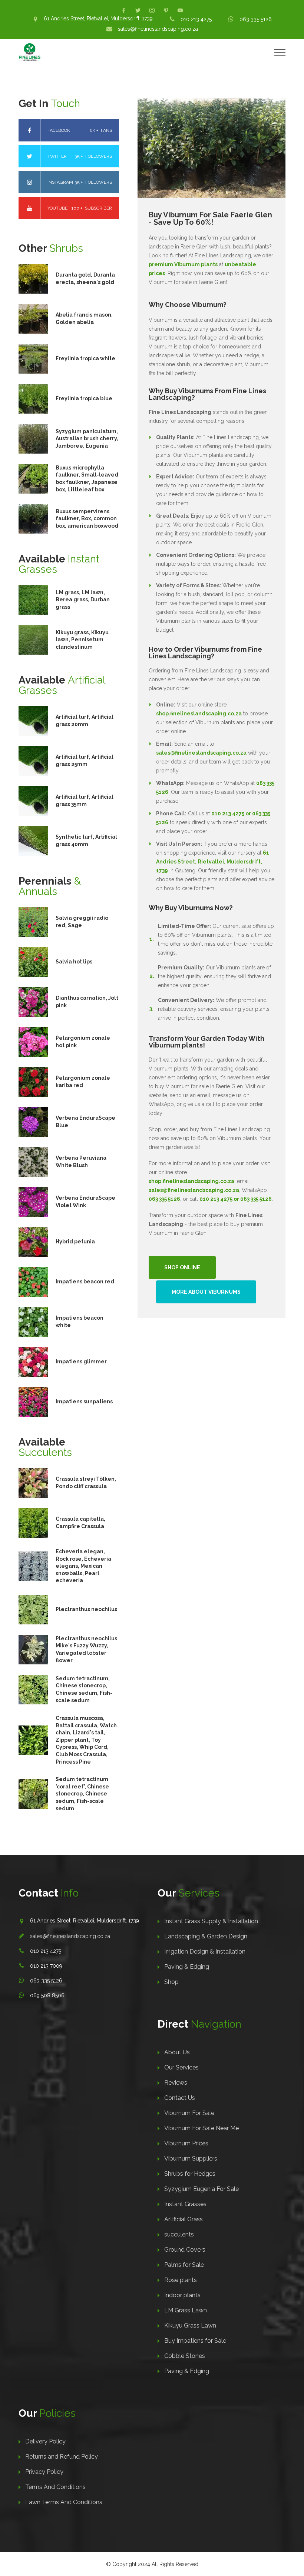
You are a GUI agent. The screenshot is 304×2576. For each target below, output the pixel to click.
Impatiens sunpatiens (84, 1401)
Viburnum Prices (186, 2143)
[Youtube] (180, 10)
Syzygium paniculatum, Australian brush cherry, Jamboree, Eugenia (87, 439)
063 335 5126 (256, 19)
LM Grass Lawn (186, 2310)
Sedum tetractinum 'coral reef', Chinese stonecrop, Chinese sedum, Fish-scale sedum (82, 1794)
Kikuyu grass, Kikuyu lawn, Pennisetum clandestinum (82, 640)
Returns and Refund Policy (62, 2457)
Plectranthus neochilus (86, 1609)
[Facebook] (124, 10)
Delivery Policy (45, 2441)
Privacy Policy (44, 2472)
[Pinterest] (166, 10)
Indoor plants (182, 2295)
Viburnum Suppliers (191, 2159)
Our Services (181, 2067)
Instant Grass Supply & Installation (211, 1921)
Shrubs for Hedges (190, 2174)
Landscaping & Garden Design (206, 1936)
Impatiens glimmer (81, 1361)
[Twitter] (138, 10)
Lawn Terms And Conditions (64, 2502)
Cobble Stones (185, 2356)
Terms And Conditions (55, 2487)
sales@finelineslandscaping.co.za (158, 29)
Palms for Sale (184, 2265)
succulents (179, 2234)
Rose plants (181, 2280)
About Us (177, 2052)
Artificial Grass (184, 2219)
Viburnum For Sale (189, 2113)
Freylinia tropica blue (84, 398)
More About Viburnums (206, 1292)
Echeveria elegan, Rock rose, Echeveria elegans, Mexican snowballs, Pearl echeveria (83, 1566)
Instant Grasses (185, 2204)
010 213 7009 (46, 1966)
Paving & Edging (187, 1967)
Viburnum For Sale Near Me (201, 2128)
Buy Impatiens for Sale (195, 2341)
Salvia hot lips (74, 962)
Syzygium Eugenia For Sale (201, 2189)
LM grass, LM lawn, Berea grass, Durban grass (83, 600)
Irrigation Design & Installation (205, 1952)
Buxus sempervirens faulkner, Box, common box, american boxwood (87, 519)
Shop (171, 1982)
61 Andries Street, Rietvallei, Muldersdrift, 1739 (98, 19)
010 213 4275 (196, 19)
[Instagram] (152, 10)
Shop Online (182, 1267)
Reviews (176, 2083)
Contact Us (180, 2098)
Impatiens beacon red (85, 1282)
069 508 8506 (47, 1995)
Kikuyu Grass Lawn (190, 2326)
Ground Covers (185, 2250)
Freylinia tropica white (85, 358)
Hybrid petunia (75, 1242)
